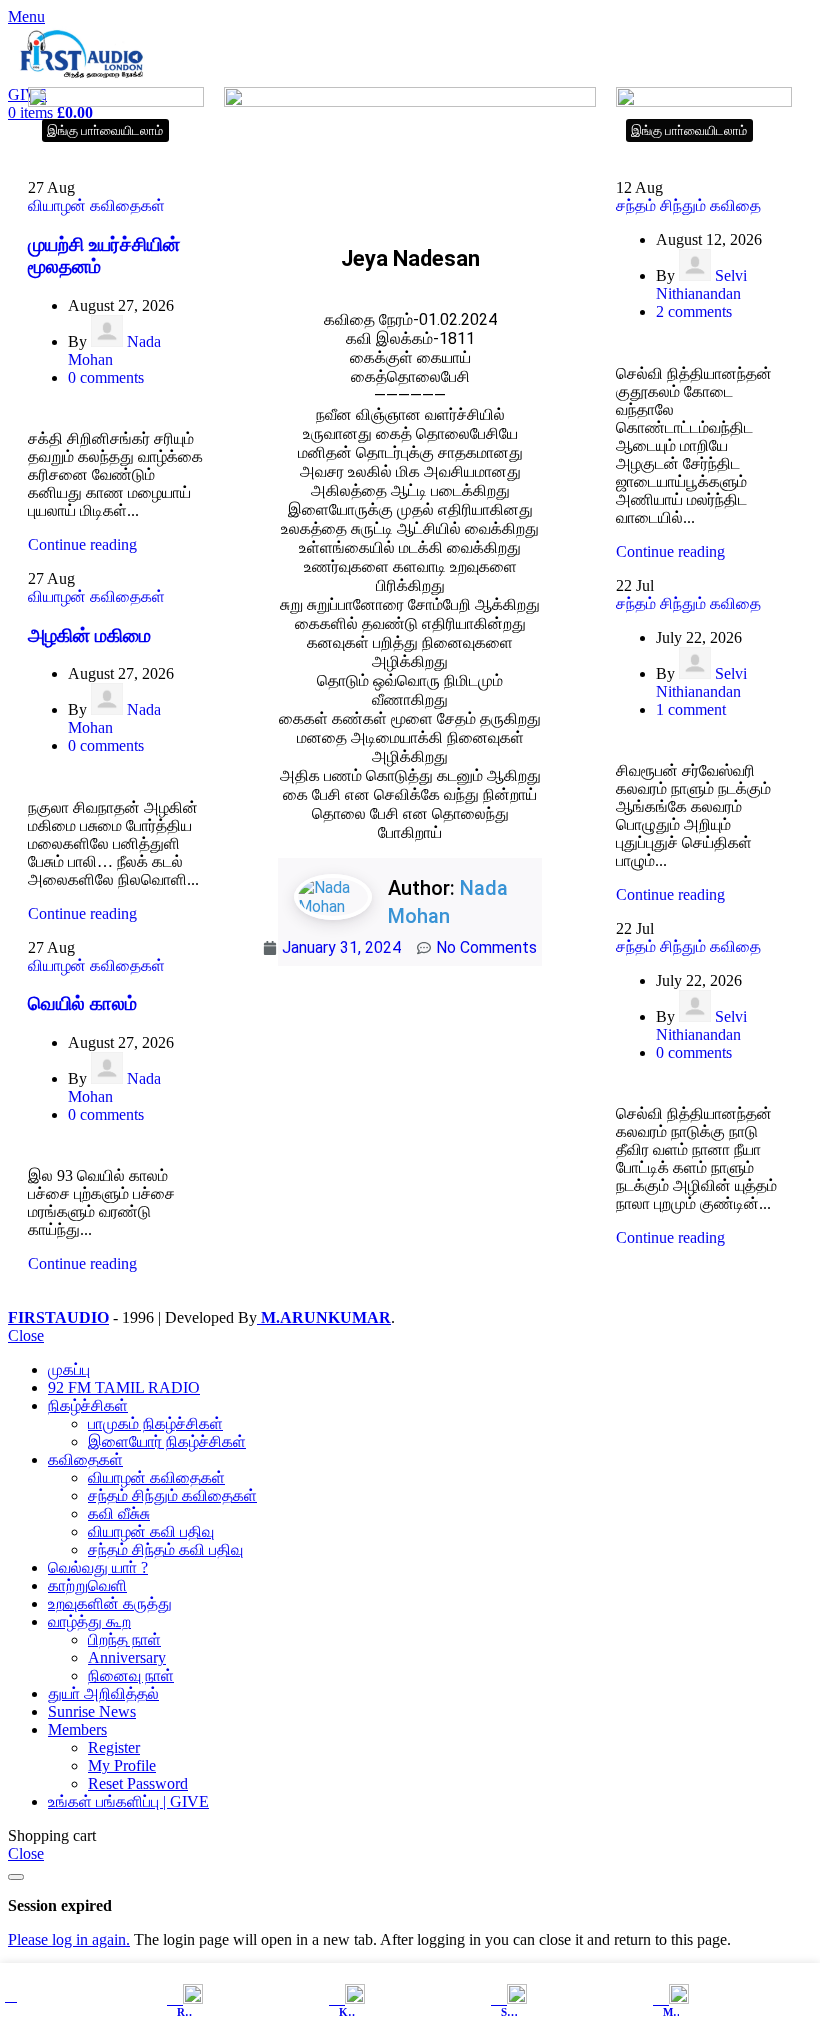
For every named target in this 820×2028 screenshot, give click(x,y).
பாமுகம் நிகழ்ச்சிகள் (155, 1423)
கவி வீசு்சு (119, 1513)
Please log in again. (69, 1939)
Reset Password (138, 1783)
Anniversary (127, 1657)
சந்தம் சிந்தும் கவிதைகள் (172, 1495)
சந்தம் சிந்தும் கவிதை (688, 205)
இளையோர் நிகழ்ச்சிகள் (167, 1441)
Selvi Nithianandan (701, 284)
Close (26, 1335)
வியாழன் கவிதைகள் (96, 205)
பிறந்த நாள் (124, 1639)
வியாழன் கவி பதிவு (151, 1531)
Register (114, 1747)
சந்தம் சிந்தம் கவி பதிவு (165, 1549)
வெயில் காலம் (82, 1003)
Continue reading (82, 544)
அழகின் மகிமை (89, 635)
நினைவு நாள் (131, 1675)
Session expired (60, 1905)
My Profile (122, 1765)
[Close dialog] (16, 1877)
